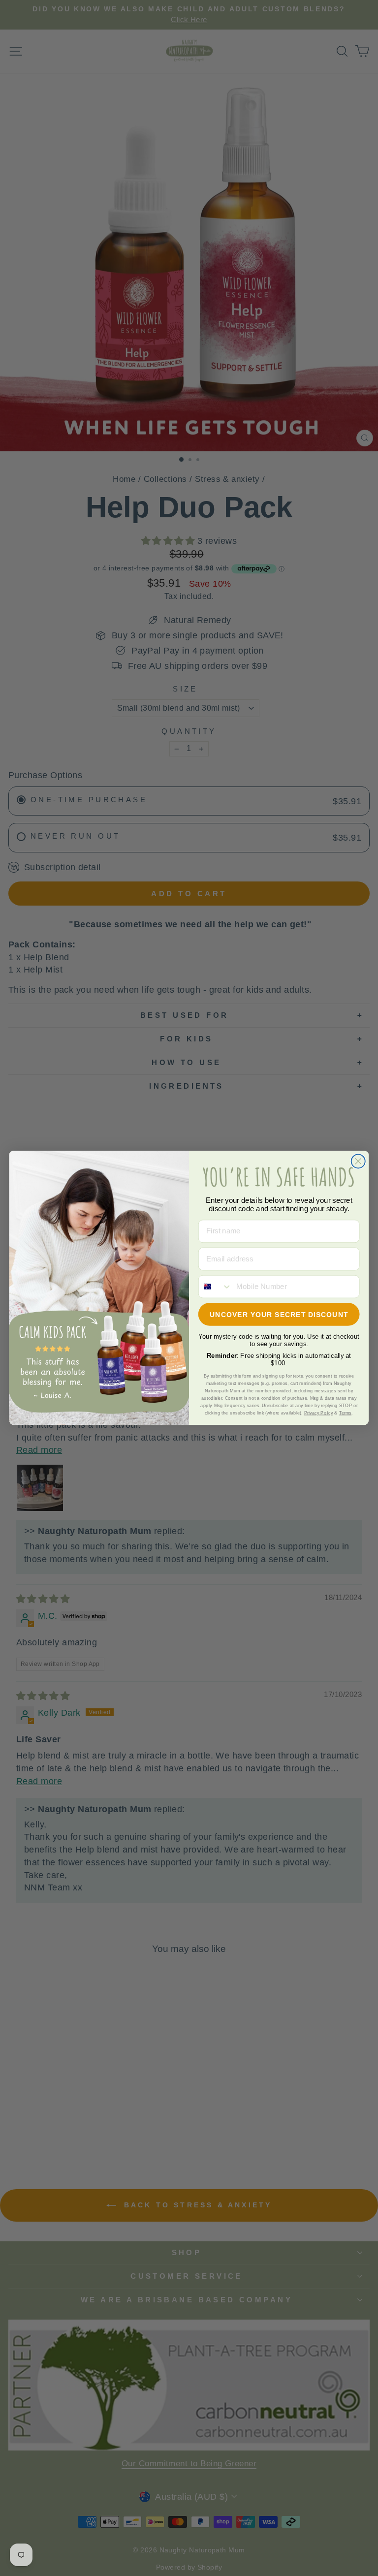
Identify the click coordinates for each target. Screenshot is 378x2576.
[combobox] (215, 1287)
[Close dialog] (358, 1162)
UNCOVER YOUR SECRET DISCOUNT (279, 1315)
